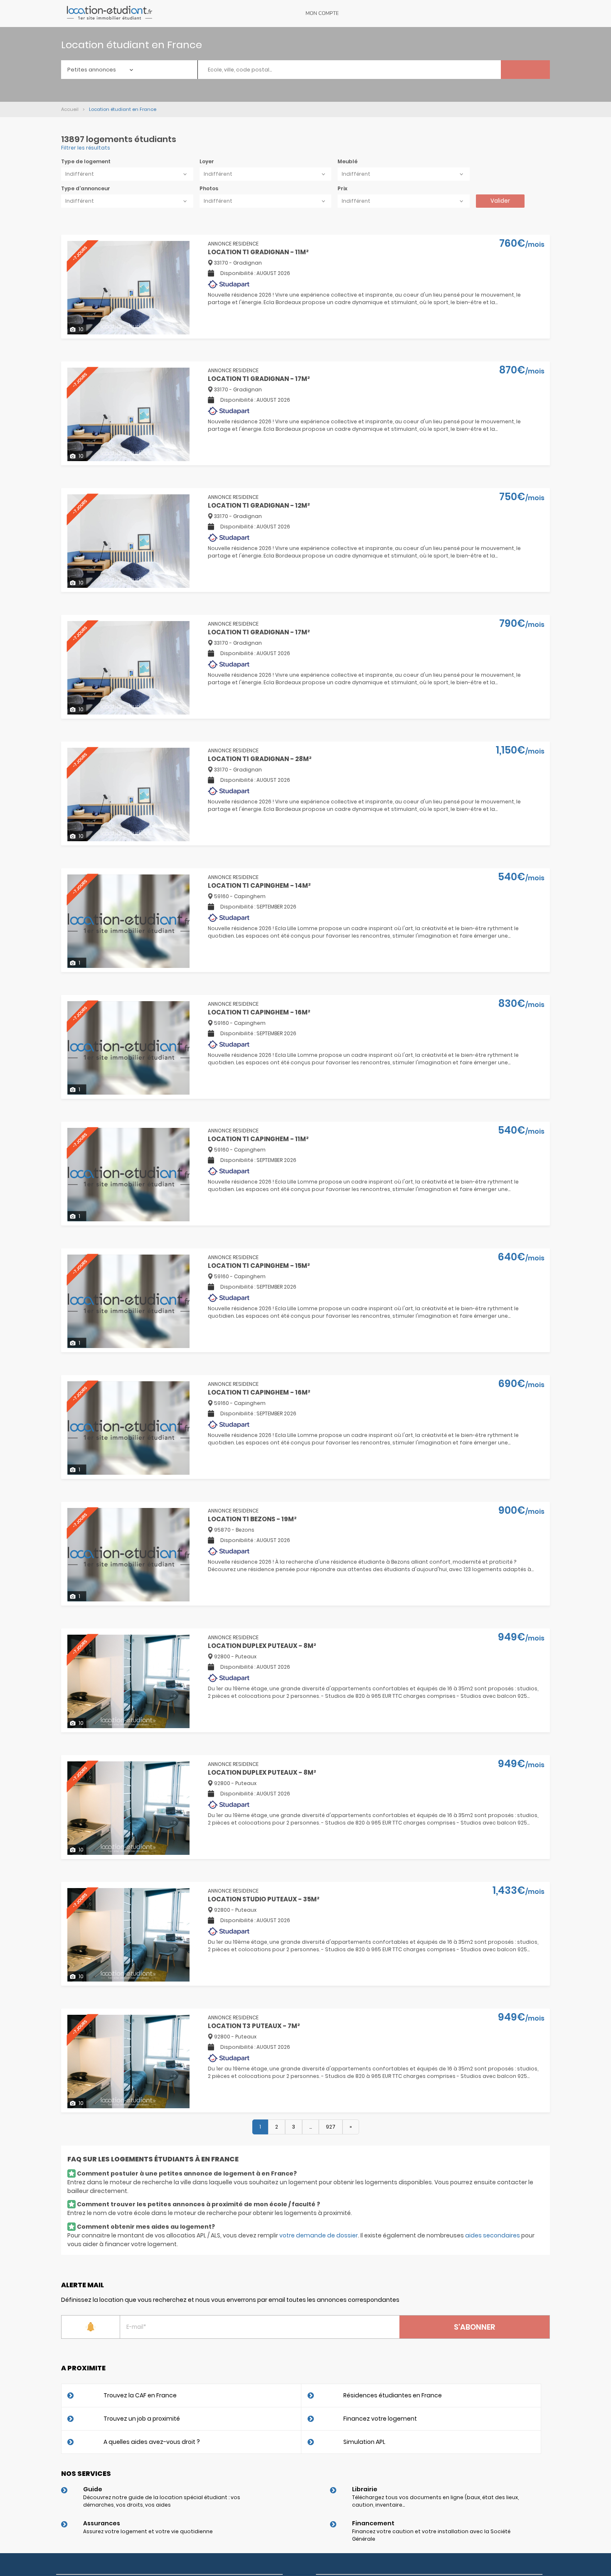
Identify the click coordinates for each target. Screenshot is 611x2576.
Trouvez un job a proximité (142, 2419)
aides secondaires (493, 2235)
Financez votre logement (380, 2419)
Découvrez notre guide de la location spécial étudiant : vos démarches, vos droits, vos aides (162, 2501)
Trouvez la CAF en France (140, 2395)
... (310, 2127)
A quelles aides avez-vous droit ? (152, 2442)
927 (331, 2127)
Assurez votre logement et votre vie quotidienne (148, 2531)
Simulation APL (364, 2442)
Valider (500, 201)
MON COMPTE (322, 13)
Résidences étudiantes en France (393, 2395)
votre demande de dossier (319, 2235)
